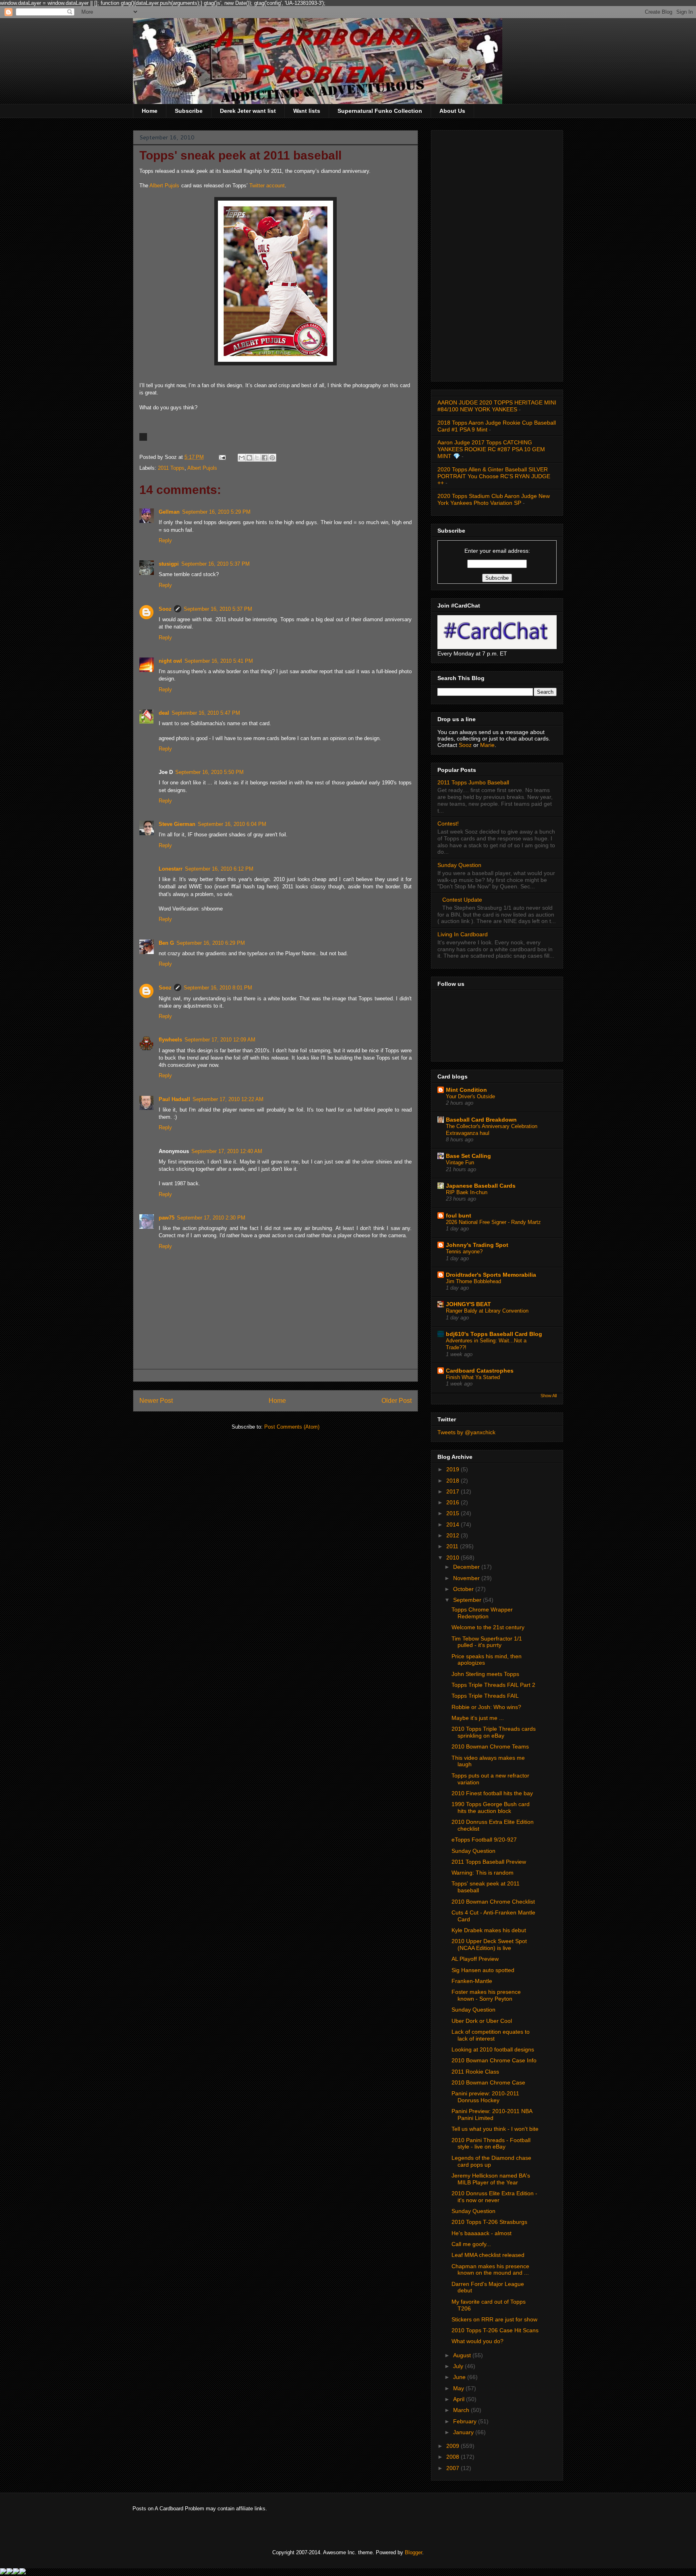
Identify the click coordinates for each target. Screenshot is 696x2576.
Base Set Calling (468, 1156)
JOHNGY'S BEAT (468, 1304)
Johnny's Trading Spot (477, 1245)
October (464, 1589)
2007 (454, 2468)
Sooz (165, 609)
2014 (454, 1524)
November (467, 1578)
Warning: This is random (483, 1873)
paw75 (167, 1218)
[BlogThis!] (249, 458)
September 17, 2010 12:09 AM (220, 1040)
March (462, 2410)
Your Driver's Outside (470, 1096)
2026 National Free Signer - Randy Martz (493, 1222)
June (460, 2377)
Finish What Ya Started (473, 1377)
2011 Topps (171, 468)
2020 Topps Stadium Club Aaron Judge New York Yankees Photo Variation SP (494, 499)
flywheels (170, 1040)
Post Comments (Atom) (292, 1427)
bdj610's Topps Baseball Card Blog (494, 1334)
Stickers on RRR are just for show (494, 2319)
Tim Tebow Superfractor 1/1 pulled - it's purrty (487, 1642)
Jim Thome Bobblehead (473, 1281)
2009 (454, 2446)
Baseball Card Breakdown (481, 1120)
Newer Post (156, 1401)
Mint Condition (466, 1090)
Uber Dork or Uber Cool (482, 2021)
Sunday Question (459, 865)
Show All (549, 1396)
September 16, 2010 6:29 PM (211, 943)
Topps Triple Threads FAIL (485, 1696)
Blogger (413, 2552)
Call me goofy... (471, 2244)
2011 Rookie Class (475, 2072)
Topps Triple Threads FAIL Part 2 (493, 1685)
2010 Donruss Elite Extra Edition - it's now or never (494, 2197)
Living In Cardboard (463, 934)
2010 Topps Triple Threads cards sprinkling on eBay (494, 1732)
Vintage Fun (460, 1163)
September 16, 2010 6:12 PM (219, 869)
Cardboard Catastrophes (480, 1371)
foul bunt (459, 1215)
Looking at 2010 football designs (493, 2049)
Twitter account (267, 186)
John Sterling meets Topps (485, 1674)
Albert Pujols (164, 186)
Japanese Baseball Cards (481, 1186)
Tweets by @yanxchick (466, 1432)
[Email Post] (222, 457)
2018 (454, 1481)
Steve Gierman (177, 824)
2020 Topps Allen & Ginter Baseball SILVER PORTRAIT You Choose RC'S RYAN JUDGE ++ (494, 476)
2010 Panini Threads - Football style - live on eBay (491, 2144)
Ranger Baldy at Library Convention (487, 1311)
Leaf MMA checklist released (488, 2255)
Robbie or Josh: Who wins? (486, 1707)
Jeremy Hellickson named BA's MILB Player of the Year (491, 2179)
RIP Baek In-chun (467, 1192)
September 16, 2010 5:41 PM (219, 661)
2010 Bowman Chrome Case (488, 2082)
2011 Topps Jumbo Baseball (473, 782)
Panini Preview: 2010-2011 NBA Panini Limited (492, 2115)
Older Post (397, 1401)
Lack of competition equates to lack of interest (491, 2035)
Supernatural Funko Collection (380, 111)
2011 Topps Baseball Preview (489, 1862)
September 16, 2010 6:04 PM (232, 824)
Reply (165, 540)
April (460, 2399)
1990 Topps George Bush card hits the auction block (491, 1808)
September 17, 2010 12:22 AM (228, 1099)
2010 (454, 1558)
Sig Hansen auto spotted (483, 1970)
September (468, 1600)
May (459, 2388)
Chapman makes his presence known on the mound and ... (490, 2270)
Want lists (307, 111)
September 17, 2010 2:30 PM (211, 1218)
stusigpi (169, 564)
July (459, 2366)
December (467, 1567)
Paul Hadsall (174, 1099)
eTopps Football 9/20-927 (484, 1840)
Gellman (169, 512)
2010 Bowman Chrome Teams (490, 1746)
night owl (170, 661)
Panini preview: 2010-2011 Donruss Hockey (485, 2097)
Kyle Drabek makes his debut (489, 1930)
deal (164, 713)
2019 (454, 1469)
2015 (454, 1513)
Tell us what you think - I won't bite (495, 2129)
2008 (454, 2457)
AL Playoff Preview (475, 1959)
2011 (453, 1546)
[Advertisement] (497, 254)
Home (150, 111)
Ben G (166, 943)
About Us (452, 111)
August (463, 2355)
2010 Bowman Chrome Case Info (494, 2060)
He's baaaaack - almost (482, 2233)
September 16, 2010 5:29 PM (216, 512)
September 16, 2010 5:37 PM (215, 564)
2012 (454, 1535)
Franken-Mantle (472, 1981)
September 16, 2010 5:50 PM (209, 772)
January (464, 2432)
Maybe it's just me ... (478, 1718)
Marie (487, 745)
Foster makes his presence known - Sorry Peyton (486, 1995)
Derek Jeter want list (248, 111)
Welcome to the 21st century (488, 1627)
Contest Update (462, 900)
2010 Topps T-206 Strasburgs (489, 2222)
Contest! (448, 823)
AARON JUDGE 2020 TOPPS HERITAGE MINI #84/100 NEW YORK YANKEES (497, 406)
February (466, 2421)
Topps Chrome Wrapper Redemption (482, 1613)
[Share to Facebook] (265, 458)
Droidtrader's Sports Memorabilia (491, 1275)
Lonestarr (171, 869)
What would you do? (477, 2341)
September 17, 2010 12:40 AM (227, 1151)
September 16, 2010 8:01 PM (218, 988)
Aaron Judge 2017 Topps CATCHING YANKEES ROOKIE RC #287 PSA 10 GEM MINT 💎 (491, 449)
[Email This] (242, 458)
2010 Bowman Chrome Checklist (493, 1902)
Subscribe (189, 111)
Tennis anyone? (464, 1252)
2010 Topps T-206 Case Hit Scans (495, 2330)
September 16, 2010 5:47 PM (206, 713)
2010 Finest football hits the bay (492, 1793)
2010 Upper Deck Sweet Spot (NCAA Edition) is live (489, 1944)
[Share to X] (257, 458)
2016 (454, 1502)
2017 (454, 1491)
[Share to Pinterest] (272, 458)
